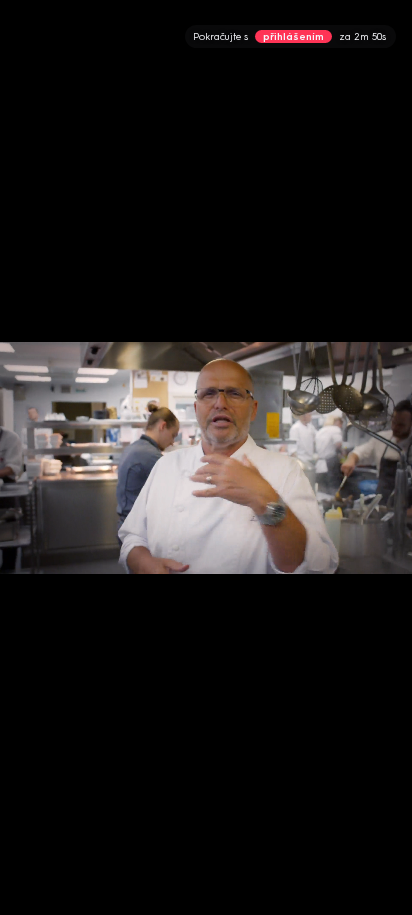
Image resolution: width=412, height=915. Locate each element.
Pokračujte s (289, 36)
